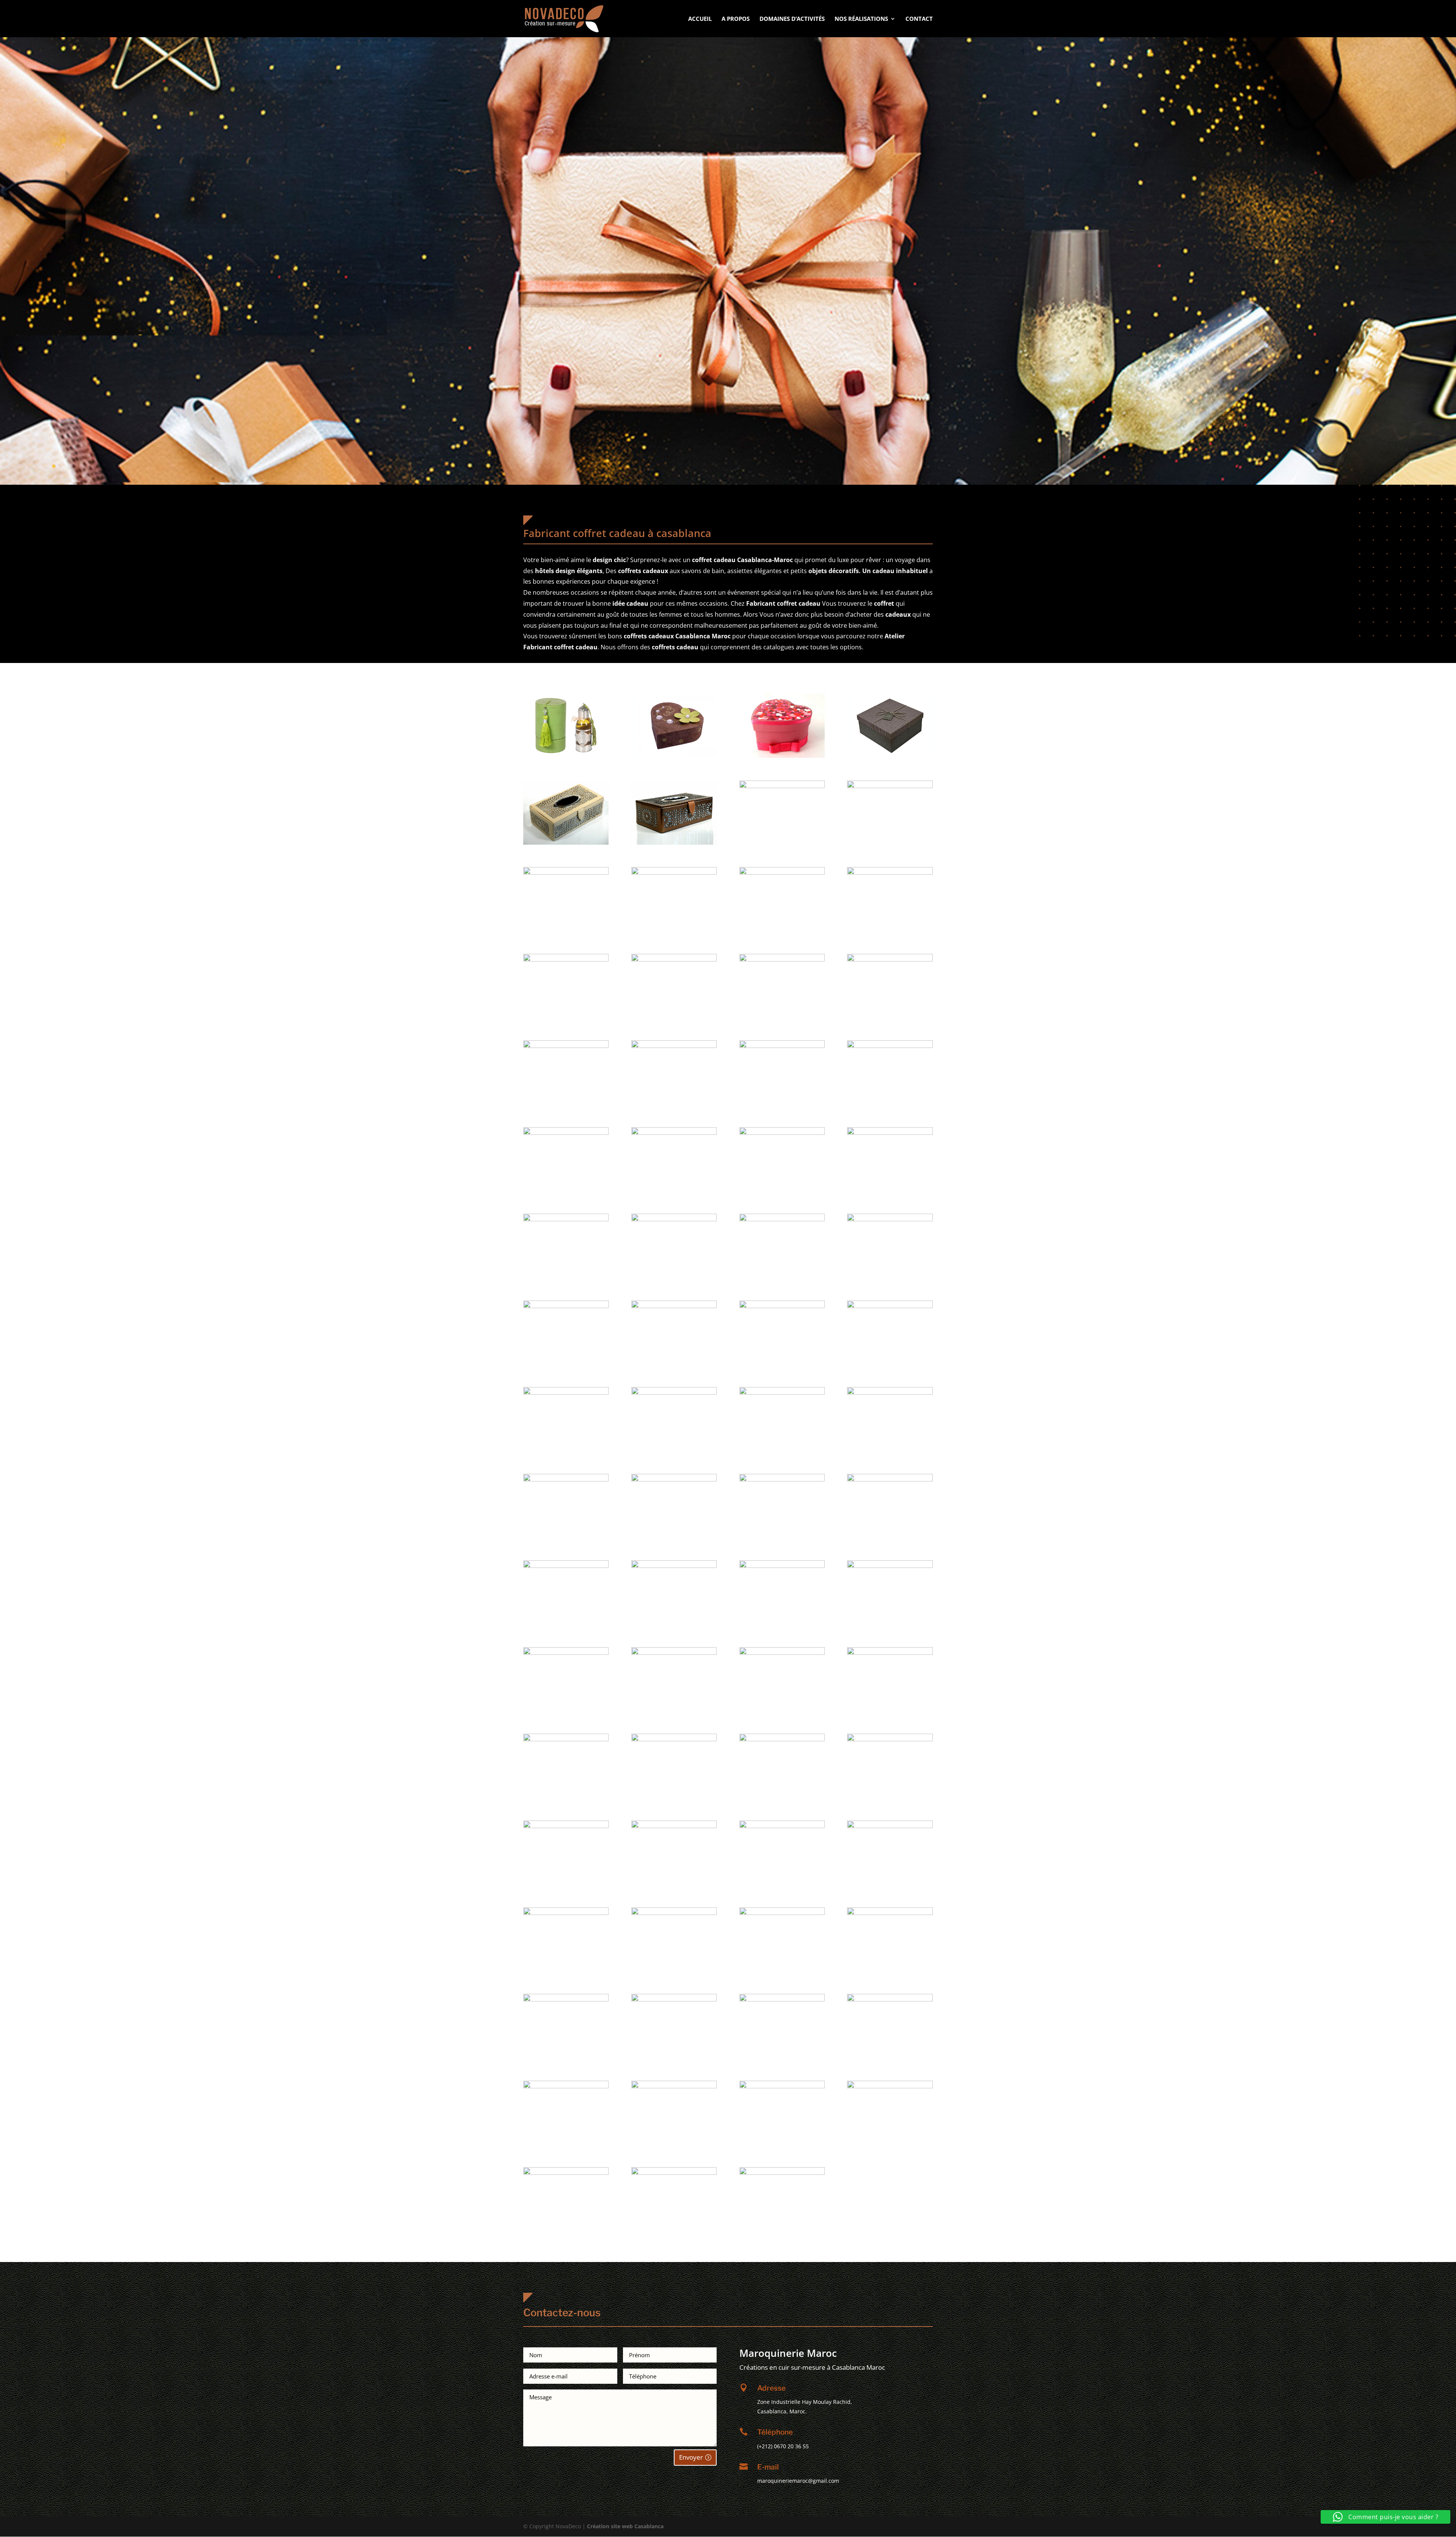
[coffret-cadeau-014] (782, 959)
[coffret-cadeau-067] (890, 2086)
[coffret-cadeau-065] (674, 2086)
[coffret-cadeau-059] (890, 1913)
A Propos (736, 19)
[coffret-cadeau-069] (674, 2173)
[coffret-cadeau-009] (674, 873)
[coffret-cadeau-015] (890, 959)
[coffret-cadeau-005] (674, 843)
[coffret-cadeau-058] (782, 1913)
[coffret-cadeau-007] (890, 786)
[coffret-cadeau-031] (890, 1306)
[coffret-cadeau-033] (674, 1393)
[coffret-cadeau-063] (890, 1999)
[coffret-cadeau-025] (674, 1219)
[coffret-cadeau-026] (782, 1219)
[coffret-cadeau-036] (566, 1479)
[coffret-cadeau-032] (566, 1393)
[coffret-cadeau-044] (566, 1653)
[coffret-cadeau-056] (566, 1913)
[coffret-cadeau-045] (674, 1653)
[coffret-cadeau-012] (566, 959)
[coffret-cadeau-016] (566, 1046)
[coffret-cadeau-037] (674, 1479)
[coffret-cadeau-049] (674, 1739)
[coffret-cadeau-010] (782, 873)
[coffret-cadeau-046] (782, 1653)
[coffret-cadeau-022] (782, 1133)
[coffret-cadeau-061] (674, 1999)
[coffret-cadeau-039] (890, 1479)
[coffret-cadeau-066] (782, 2086)
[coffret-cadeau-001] (674, 756)
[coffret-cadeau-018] (782, 1046)
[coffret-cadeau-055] (890, 1826)
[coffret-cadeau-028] (566, 1306)
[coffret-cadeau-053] (674, 1826)
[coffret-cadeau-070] (782, 2173)
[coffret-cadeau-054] (782, 1826)
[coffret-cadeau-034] (782, 1393)
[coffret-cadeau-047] (890, 1653)
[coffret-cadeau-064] (566, 2086)
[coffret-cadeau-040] (566, 1566)
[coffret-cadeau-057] (674, 1913)
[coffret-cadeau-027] (890, 1219)
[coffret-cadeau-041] (674, 1566)
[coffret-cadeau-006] (782, 786)
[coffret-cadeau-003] (890, 756)
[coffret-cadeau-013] (674, 959)
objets (818, 571)
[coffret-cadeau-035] (890, 1393)
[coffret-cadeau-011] (890, 873)
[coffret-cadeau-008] (566, 873)
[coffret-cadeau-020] (566, 1133)
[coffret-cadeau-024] (566, 1219)
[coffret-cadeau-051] (890, 1739)
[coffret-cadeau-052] (566, 1826)
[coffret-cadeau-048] (566, 1739)
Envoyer (691, 2457)
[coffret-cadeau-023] (890, 1133)
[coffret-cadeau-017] (674, 1046)
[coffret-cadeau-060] (566, 1999)
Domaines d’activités (792, 19)
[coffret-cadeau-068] (566, 2173)
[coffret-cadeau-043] (890, 1566)
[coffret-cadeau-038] (782, 1479)
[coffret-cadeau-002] (782, 756)
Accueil (700, 19)
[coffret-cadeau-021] (674, 1133)
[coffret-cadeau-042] (782, 1566)
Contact (919, 19)
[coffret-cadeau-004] (566, 843)
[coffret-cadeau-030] (782, 1306)
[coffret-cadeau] (566, 756)
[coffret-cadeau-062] (782, 1999)
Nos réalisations (861, 19)
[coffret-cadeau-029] (674, 1306)
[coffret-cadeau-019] (890, 1046)
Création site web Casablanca (625, 2526)
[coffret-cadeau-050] (782, 1739)
